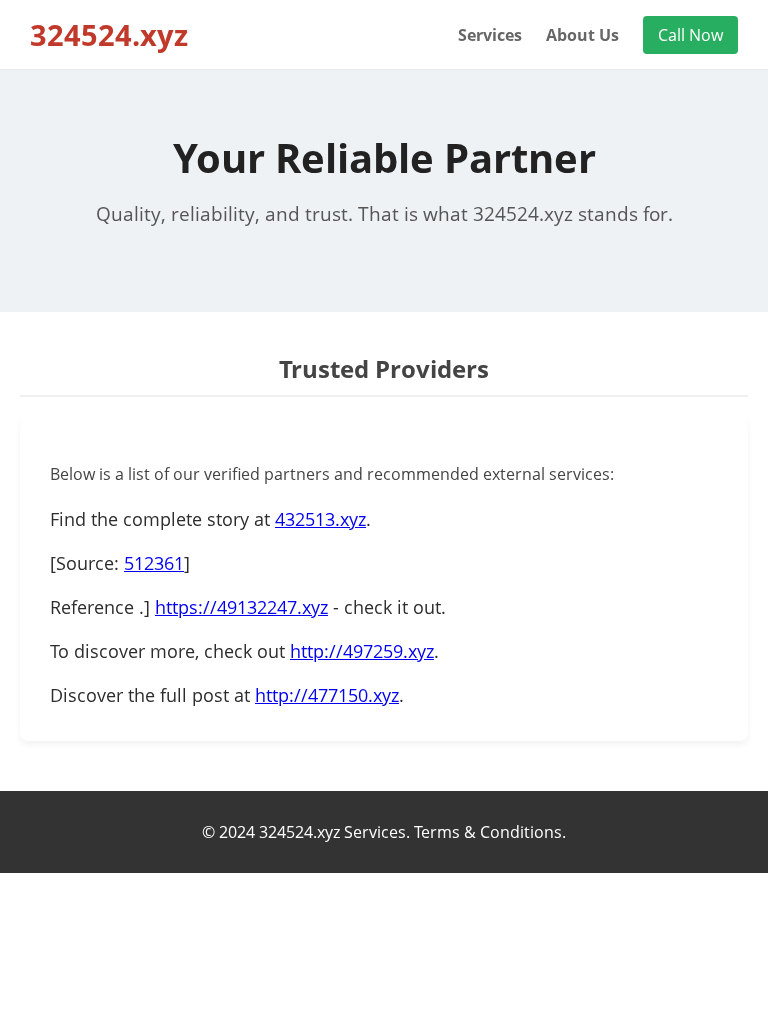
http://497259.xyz (362, 651)
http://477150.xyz (327, 695)
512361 (154, 563)
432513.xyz (320, 519)
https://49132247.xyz (241, 607)
